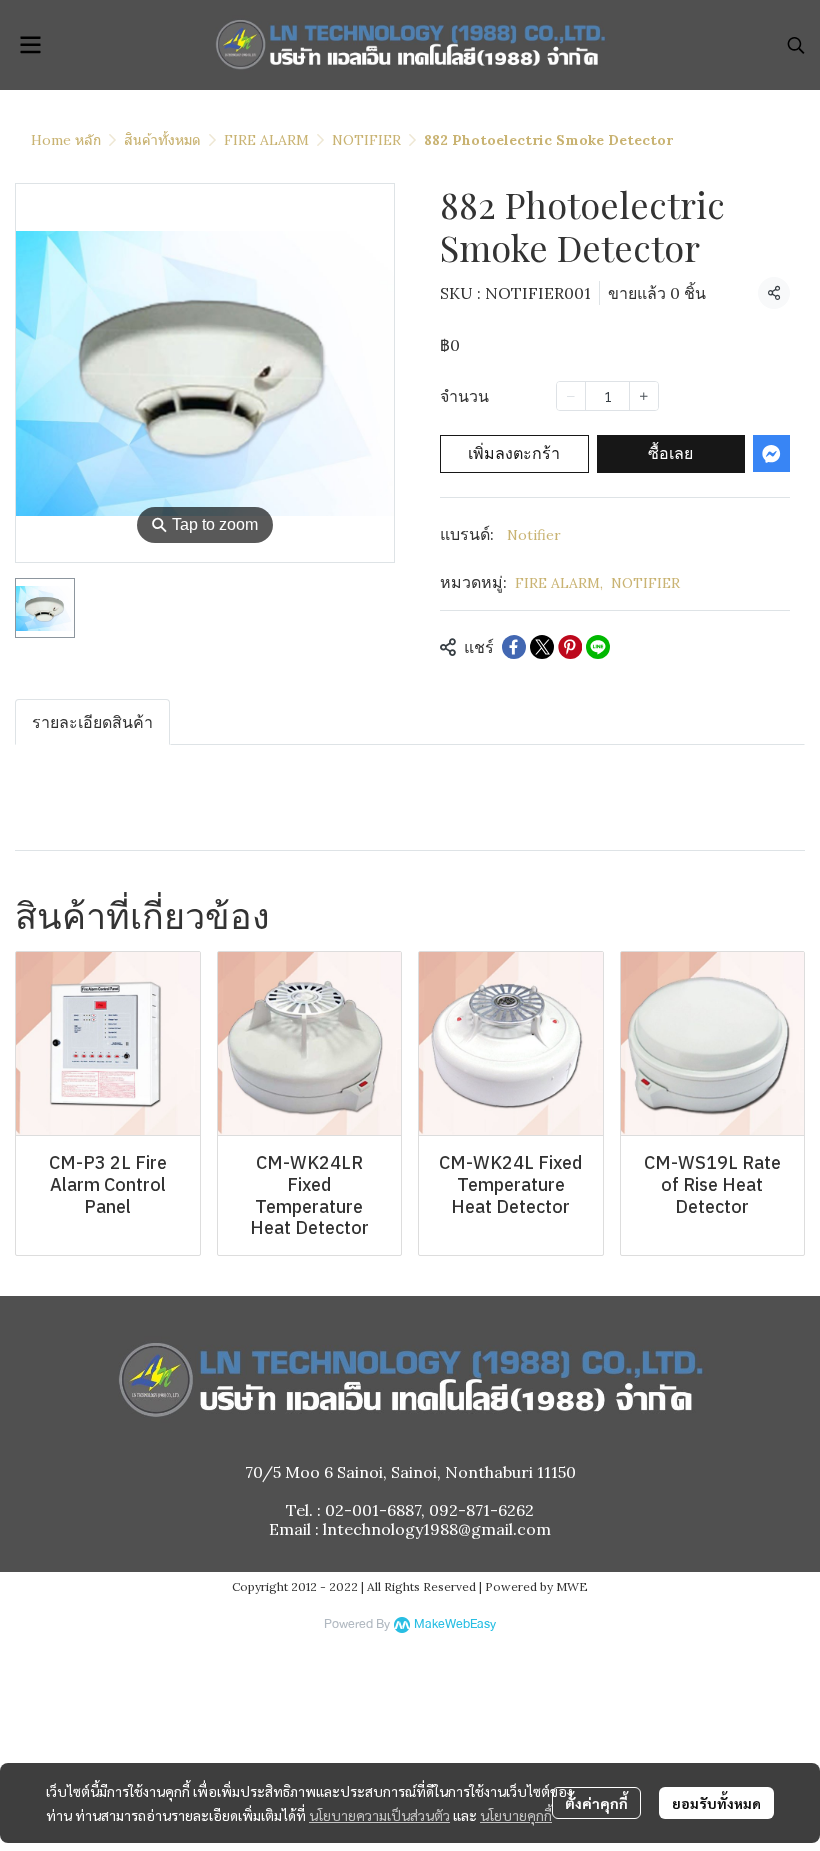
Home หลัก (66, 140)
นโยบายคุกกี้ (516, 1815)
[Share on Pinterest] (570, 647)
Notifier (534, 535)
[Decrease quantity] (571, 396)
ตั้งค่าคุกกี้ (596, 1803)
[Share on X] (542, 647)
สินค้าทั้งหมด (162, 140)
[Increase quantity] (644, 396)
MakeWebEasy (455, 1624)
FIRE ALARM (266, 140)
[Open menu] (30, 45)
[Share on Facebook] (514, 647)
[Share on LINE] (598, 647)
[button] (796, 45)
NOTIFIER (366, 140)
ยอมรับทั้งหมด (716, 1803)
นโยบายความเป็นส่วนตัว (379, 1815)
